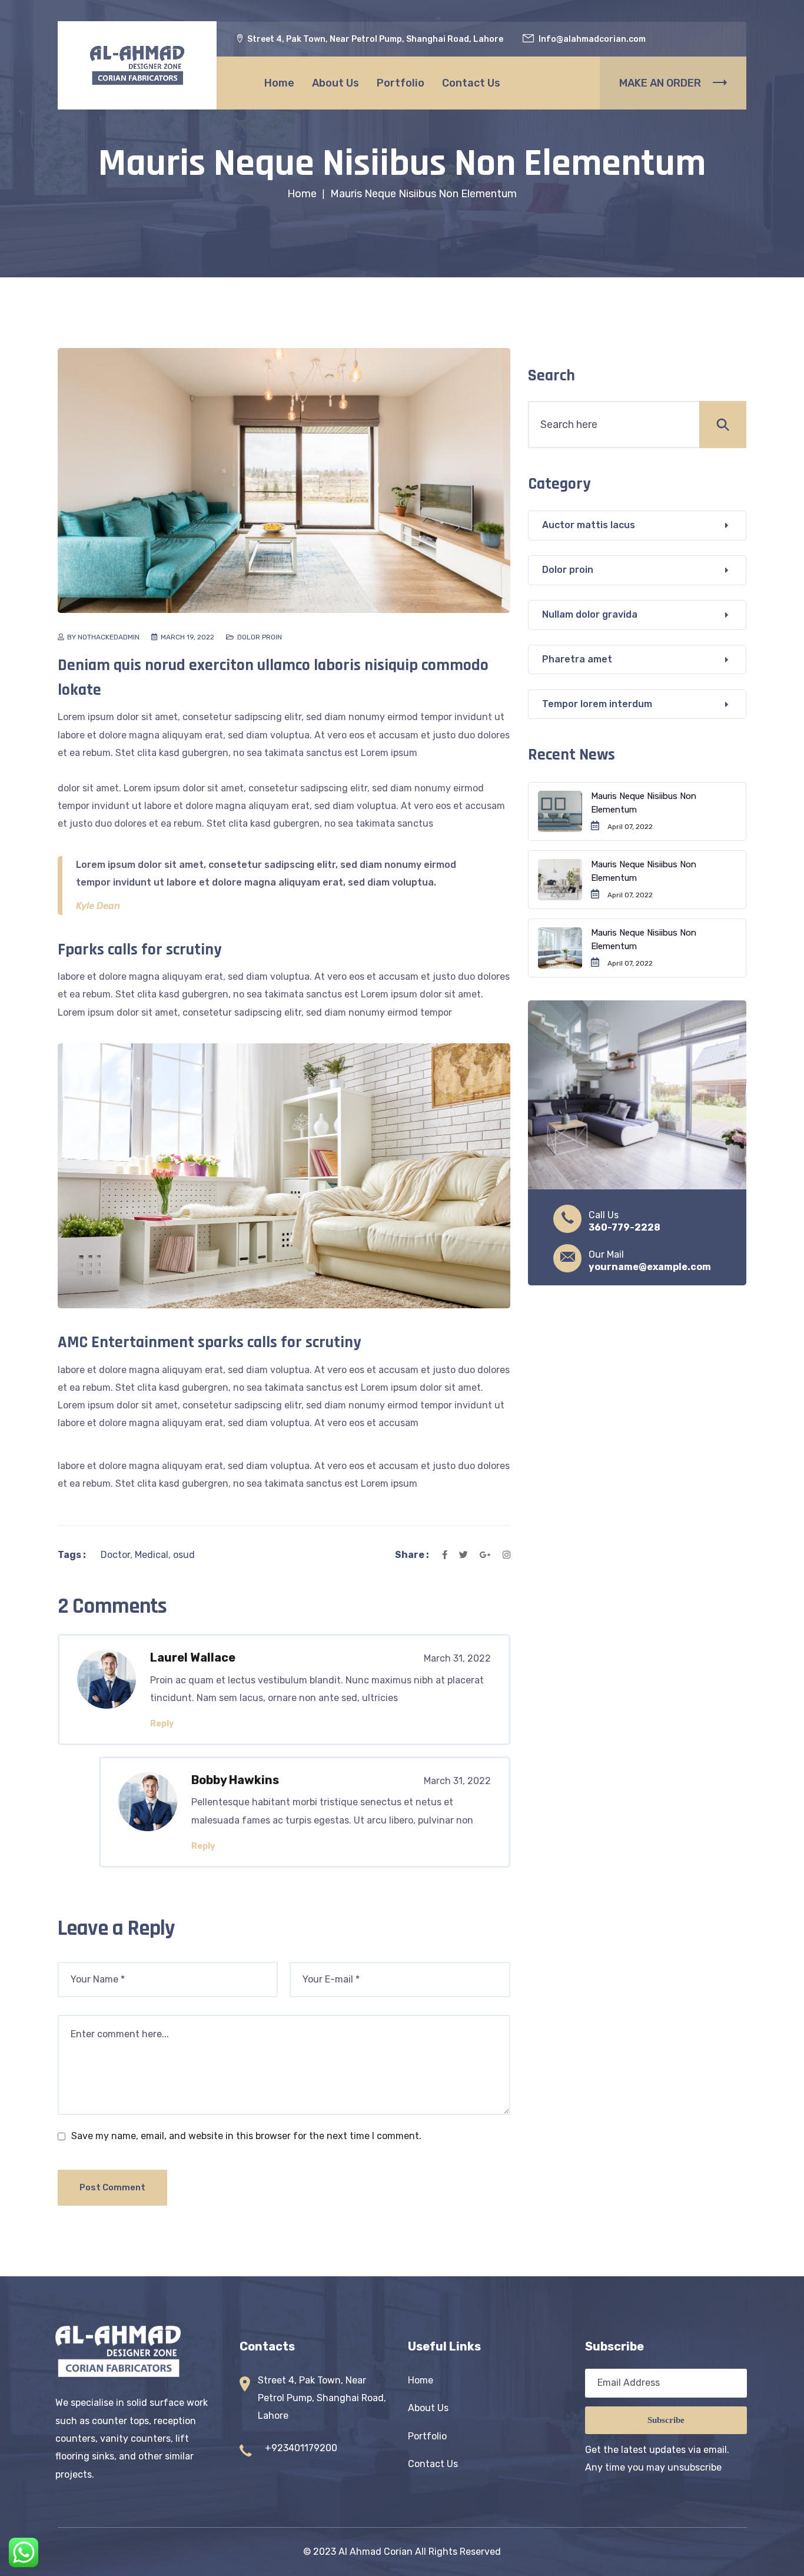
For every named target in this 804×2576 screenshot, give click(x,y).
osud (184, 1555)
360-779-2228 (624, 1227)
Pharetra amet (577, 659)
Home (279, 83)
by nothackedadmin (103, 637)
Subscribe (666, 2420)
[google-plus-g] (485, 1555)
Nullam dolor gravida (590, 614)
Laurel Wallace (193, 1657)
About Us (335, 83)
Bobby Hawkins (235, 1780)
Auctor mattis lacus (589, 525)
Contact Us (471, 83)
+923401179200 (301, 2448)
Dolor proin (260, 637)
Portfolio (401, 83)
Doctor (115, 1555)
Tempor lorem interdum (597, 704)
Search (551, 376)
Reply (162, 1724)
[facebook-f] (447, 1555)
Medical (152, 1555)
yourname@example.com (650, 1267)
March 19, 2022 (187, 637)
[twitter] (464, 1555)
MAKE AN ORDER (660, 83)
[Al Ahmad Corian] (137, 65)
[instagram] (504, 1555)
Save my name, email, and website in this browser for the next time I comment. (246, 2136)
